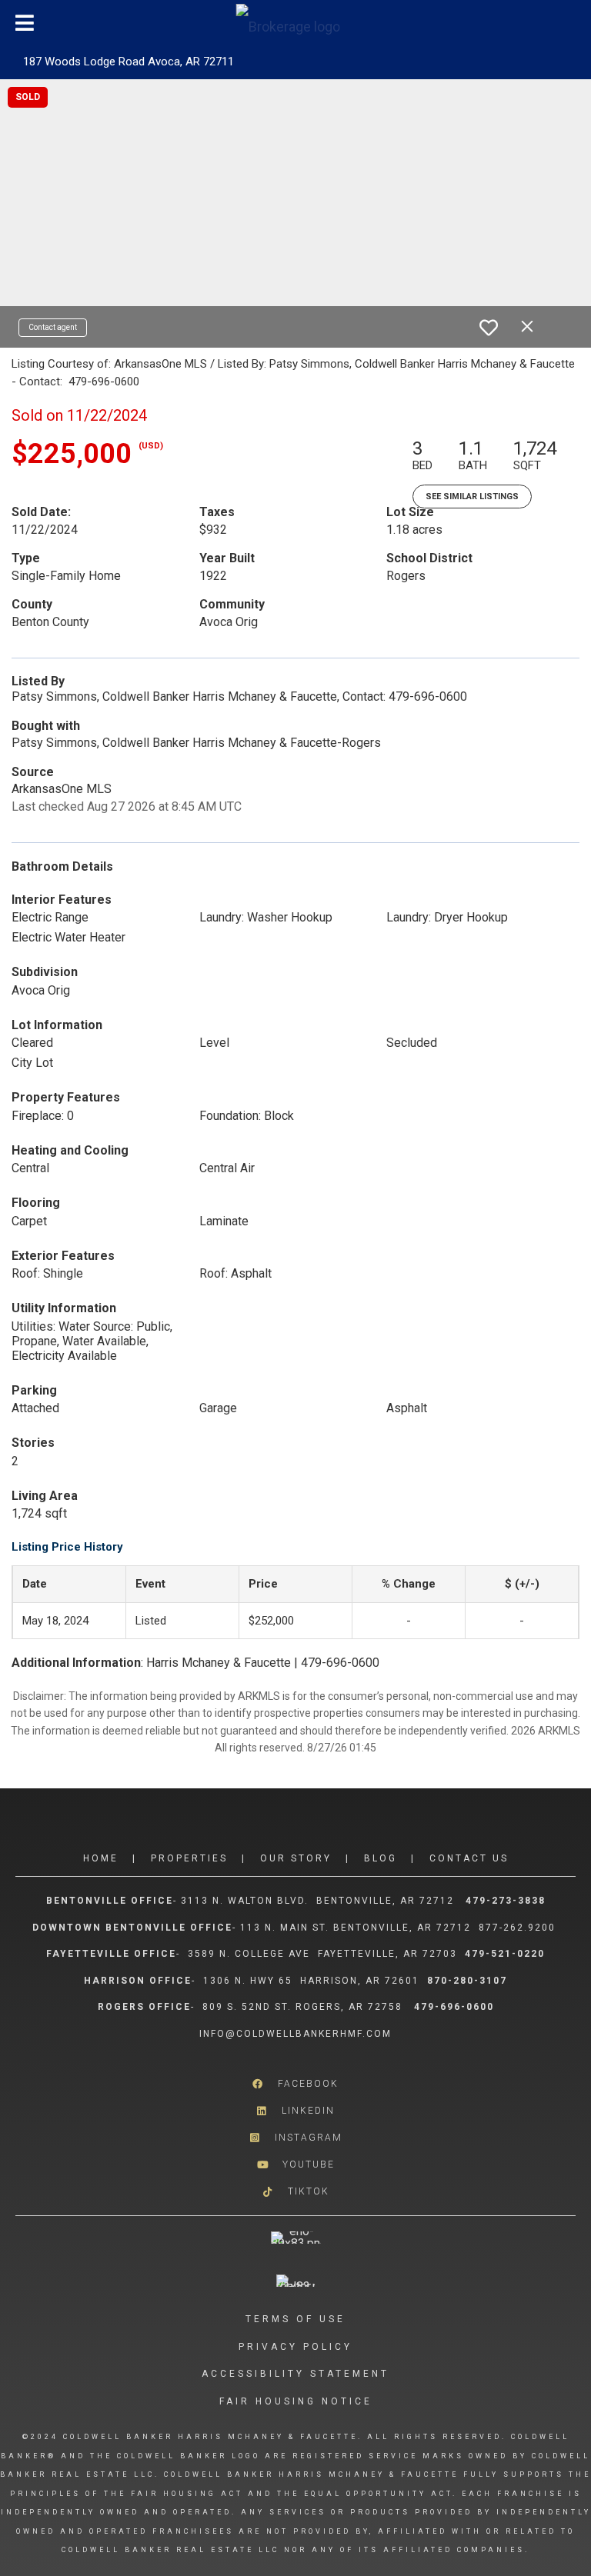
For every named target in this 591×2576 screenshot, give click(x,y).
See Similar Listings (472, 497)
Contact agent (53, 327)
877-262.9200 (519, 1928)
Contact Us (469, 1858)
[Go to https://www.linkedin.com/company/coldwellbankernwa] (295, 2110)
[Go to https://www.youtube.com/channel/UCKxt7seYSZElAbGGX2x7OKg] (295, 2164)
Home (101, 1858)
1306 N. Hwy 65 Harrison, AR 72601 (311, 1981)
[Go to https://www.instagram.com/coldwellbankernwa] (295, 2137)
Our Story (296, 1858)
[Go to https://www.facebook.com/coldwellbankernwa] (295, 2083)
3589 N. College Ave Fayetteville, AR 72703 (322, 1954)
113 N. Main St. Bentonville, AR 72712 (356, 1928)
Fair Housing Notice (296, 2401)
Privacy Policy (295, 2347)
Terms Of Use (295, 2319)
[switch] (489, 328)
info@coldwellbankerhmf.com (295, 2034)
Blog (381, 1858)
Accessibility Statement (295, 2374)
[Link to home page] (296, 23)
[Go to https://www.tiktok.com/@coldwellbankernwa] (295, 2191)
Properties (189, 1858)
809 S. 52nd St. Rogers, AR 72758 (304, 2007)
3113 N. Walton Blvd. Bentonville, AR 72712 (317, 1901)
